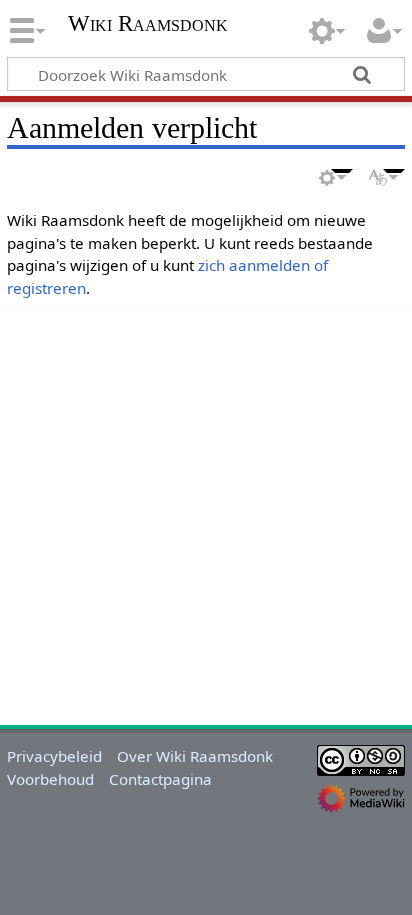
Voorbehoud (50, 779)
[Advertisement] (206, 513)
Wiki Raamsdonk (148, 25)
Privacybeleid (54, 756)
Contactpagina (160, 779)
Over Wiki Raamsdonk (195, 756)
